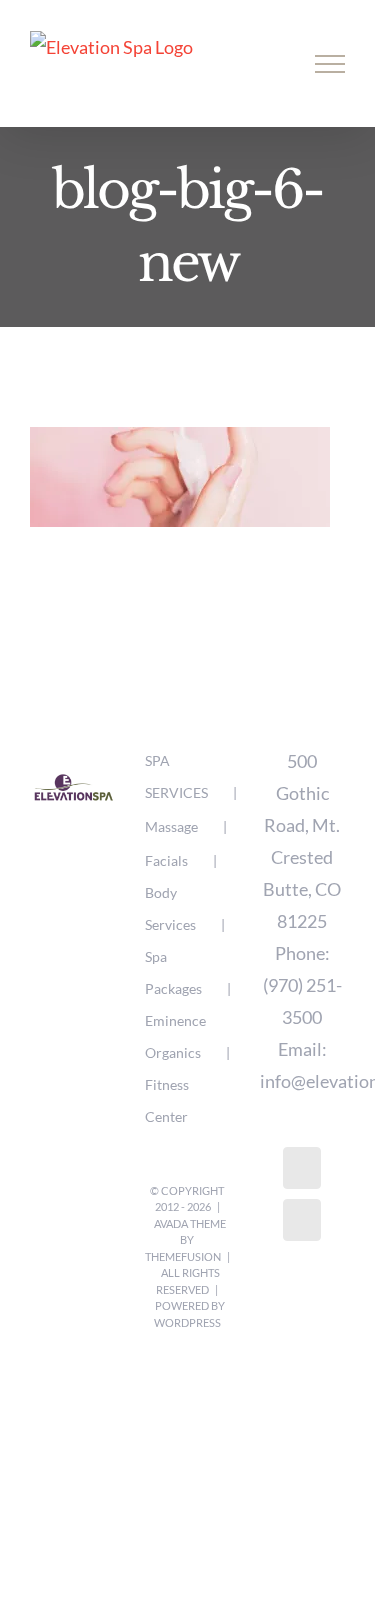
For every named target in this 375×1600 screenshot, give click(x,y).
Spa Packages (173, 972)
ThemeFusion (183, 1256)
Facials (166, 860)
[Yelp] (302, 1220)
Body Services (170, 908)
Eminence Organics (175, 1036)
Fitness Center (167, 1100)
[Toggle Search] (261, 63)
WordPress (187, 1322)
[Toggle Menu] (330, 64)
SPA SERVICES (176, 776)
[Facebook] (302, 1168)
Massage (171, 826)
